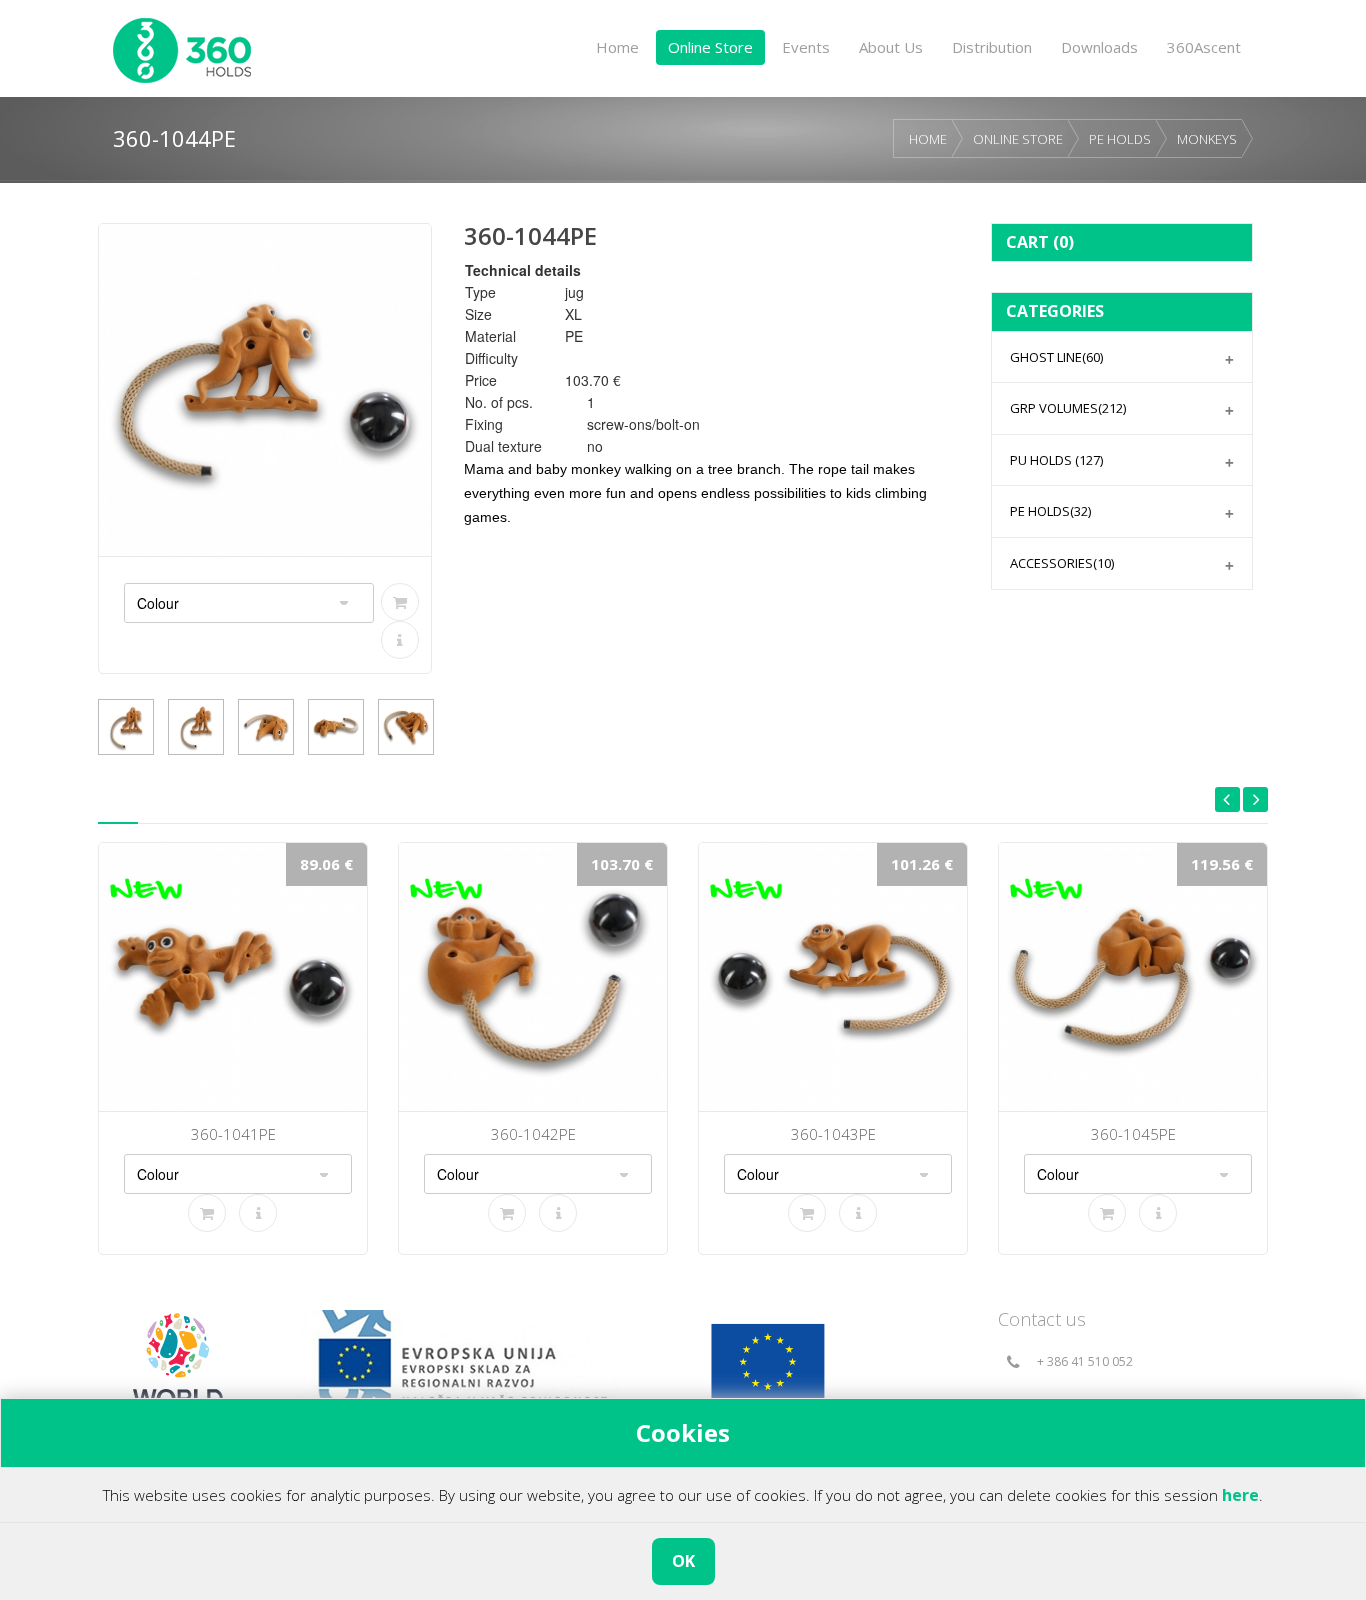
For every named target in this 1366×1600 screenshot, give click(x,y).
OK (683, 1561)
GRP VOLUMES (1068, 408)
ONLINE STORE (1018, 139)
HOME (928, 139)
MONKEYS (1207, 139)
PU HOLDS (1056, 460)
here (1240, 1495)
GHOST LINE (1056, 357)
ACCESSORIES (1062, 563)
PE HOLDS (1120, 139)
